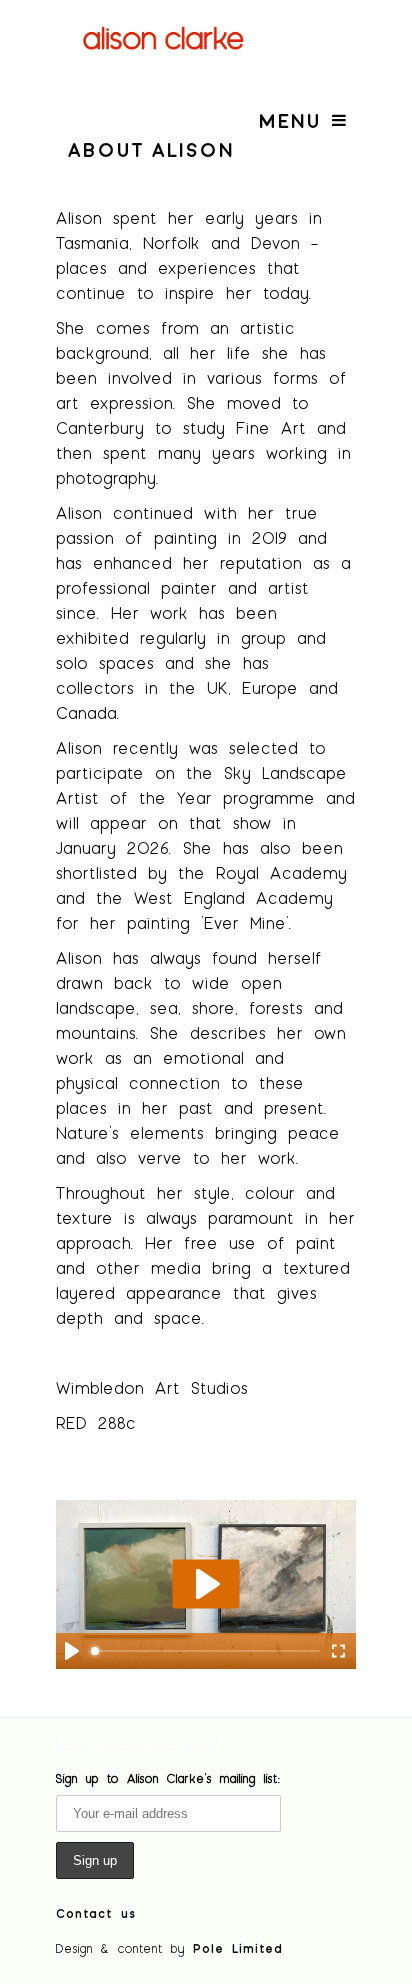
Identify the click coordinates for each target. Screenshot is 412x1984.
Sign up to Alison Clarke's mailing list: (168, 1778)
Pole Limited (238, 1948)
